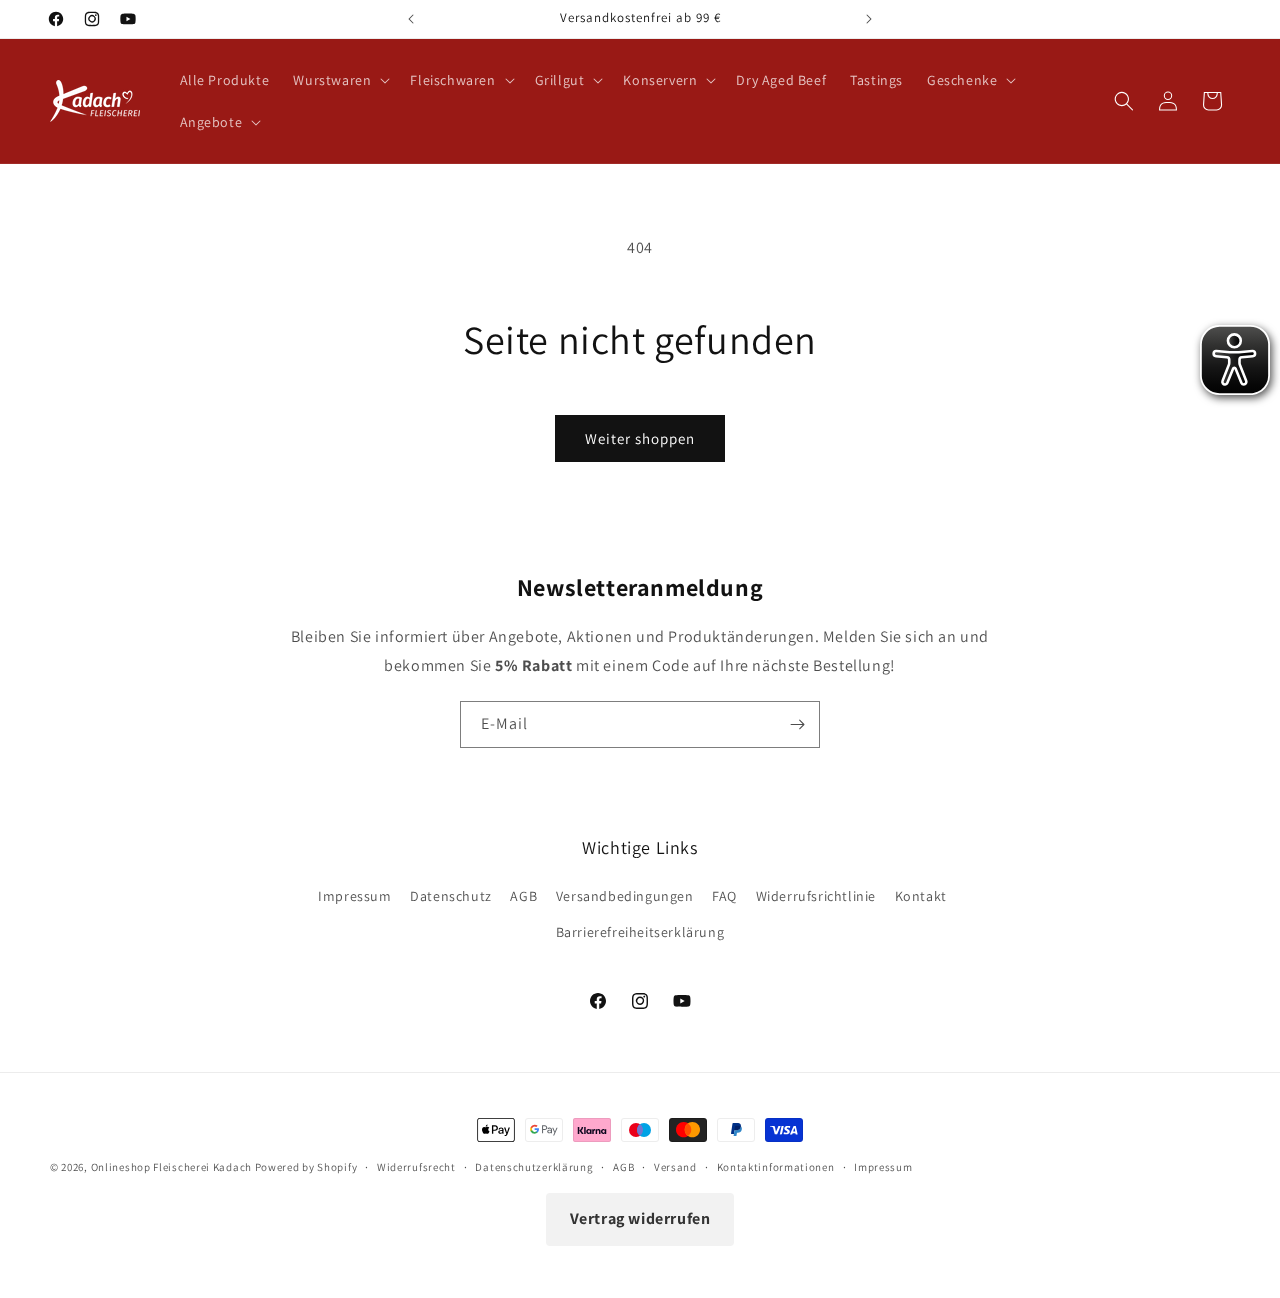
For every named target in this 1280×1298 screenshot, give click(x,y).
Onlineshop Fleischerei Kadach (171, 1167)
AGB (523, 896)
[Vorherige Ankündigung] (411, 19)
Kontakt (921, 896)
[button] (339, 80)
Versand (675, 1167)
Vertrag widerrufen (640, 1218)
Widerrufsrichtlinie (816, 896)
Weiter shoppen (640, 438)
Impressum (354, 896)
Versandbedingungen (625, 896)
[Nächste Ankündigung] (869, 19)
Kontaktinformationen (776, 1167)
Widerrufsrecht (416, 1167)
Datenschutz (451, 896)
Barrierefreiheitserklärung (640, 932)
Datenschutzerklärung (534, 1167)
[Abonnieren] (797, 724)
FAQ (724, 896)
